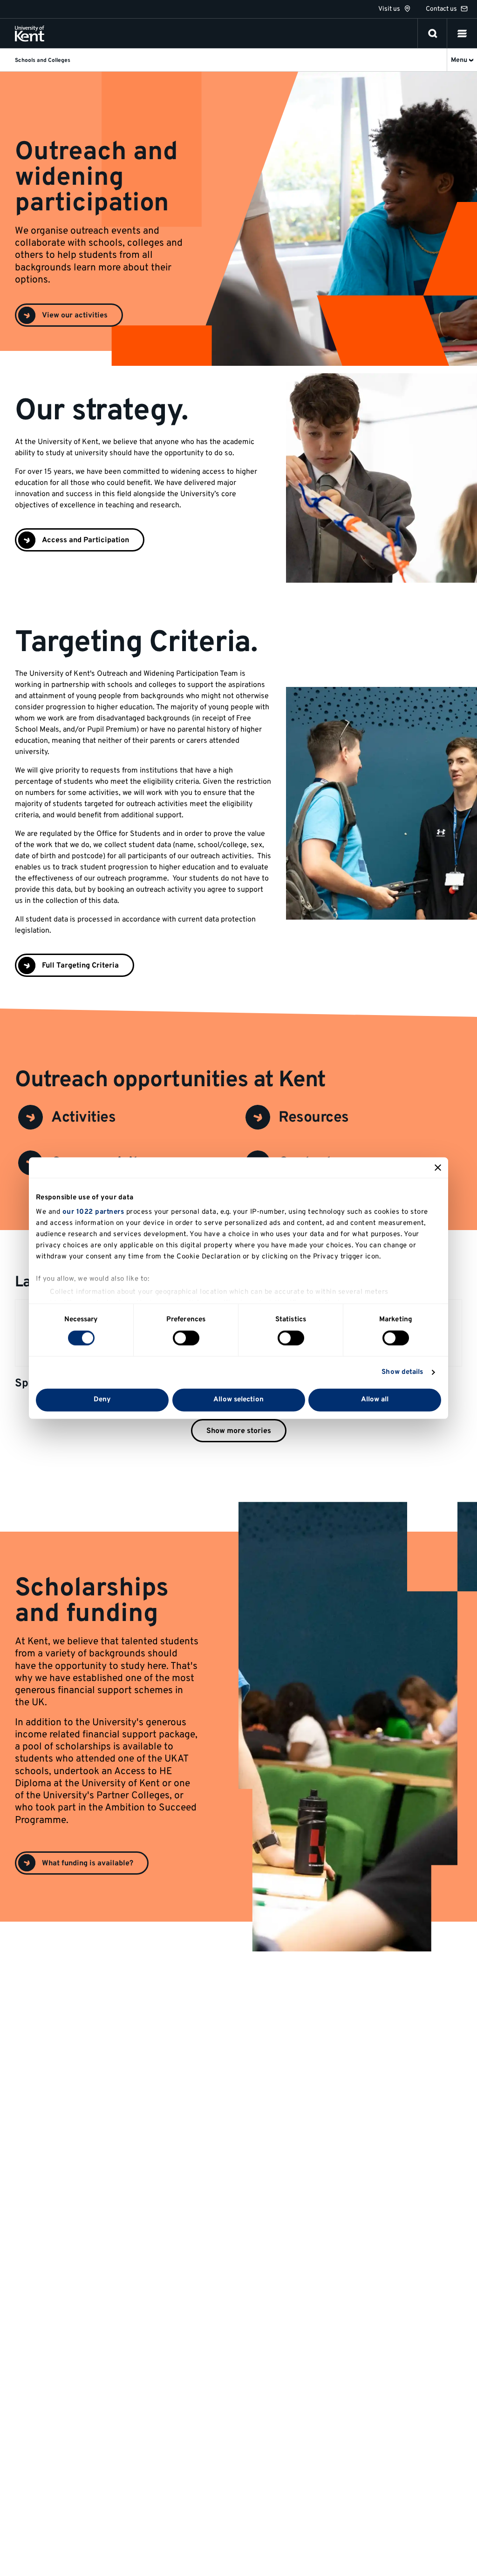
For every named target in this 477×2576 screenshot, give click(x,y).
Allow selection (238, 1400)
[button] (462, 34)
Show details (402, 1372)
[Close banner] (438, 1167)
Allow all (375, 1400)
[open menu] (462, 34)
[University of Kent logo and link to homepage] (30, 34)
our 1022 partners (93, 1212)
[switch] (186, 1338)
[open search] (433, 34)
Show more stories (239, 1431)
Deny (102, 1400)
